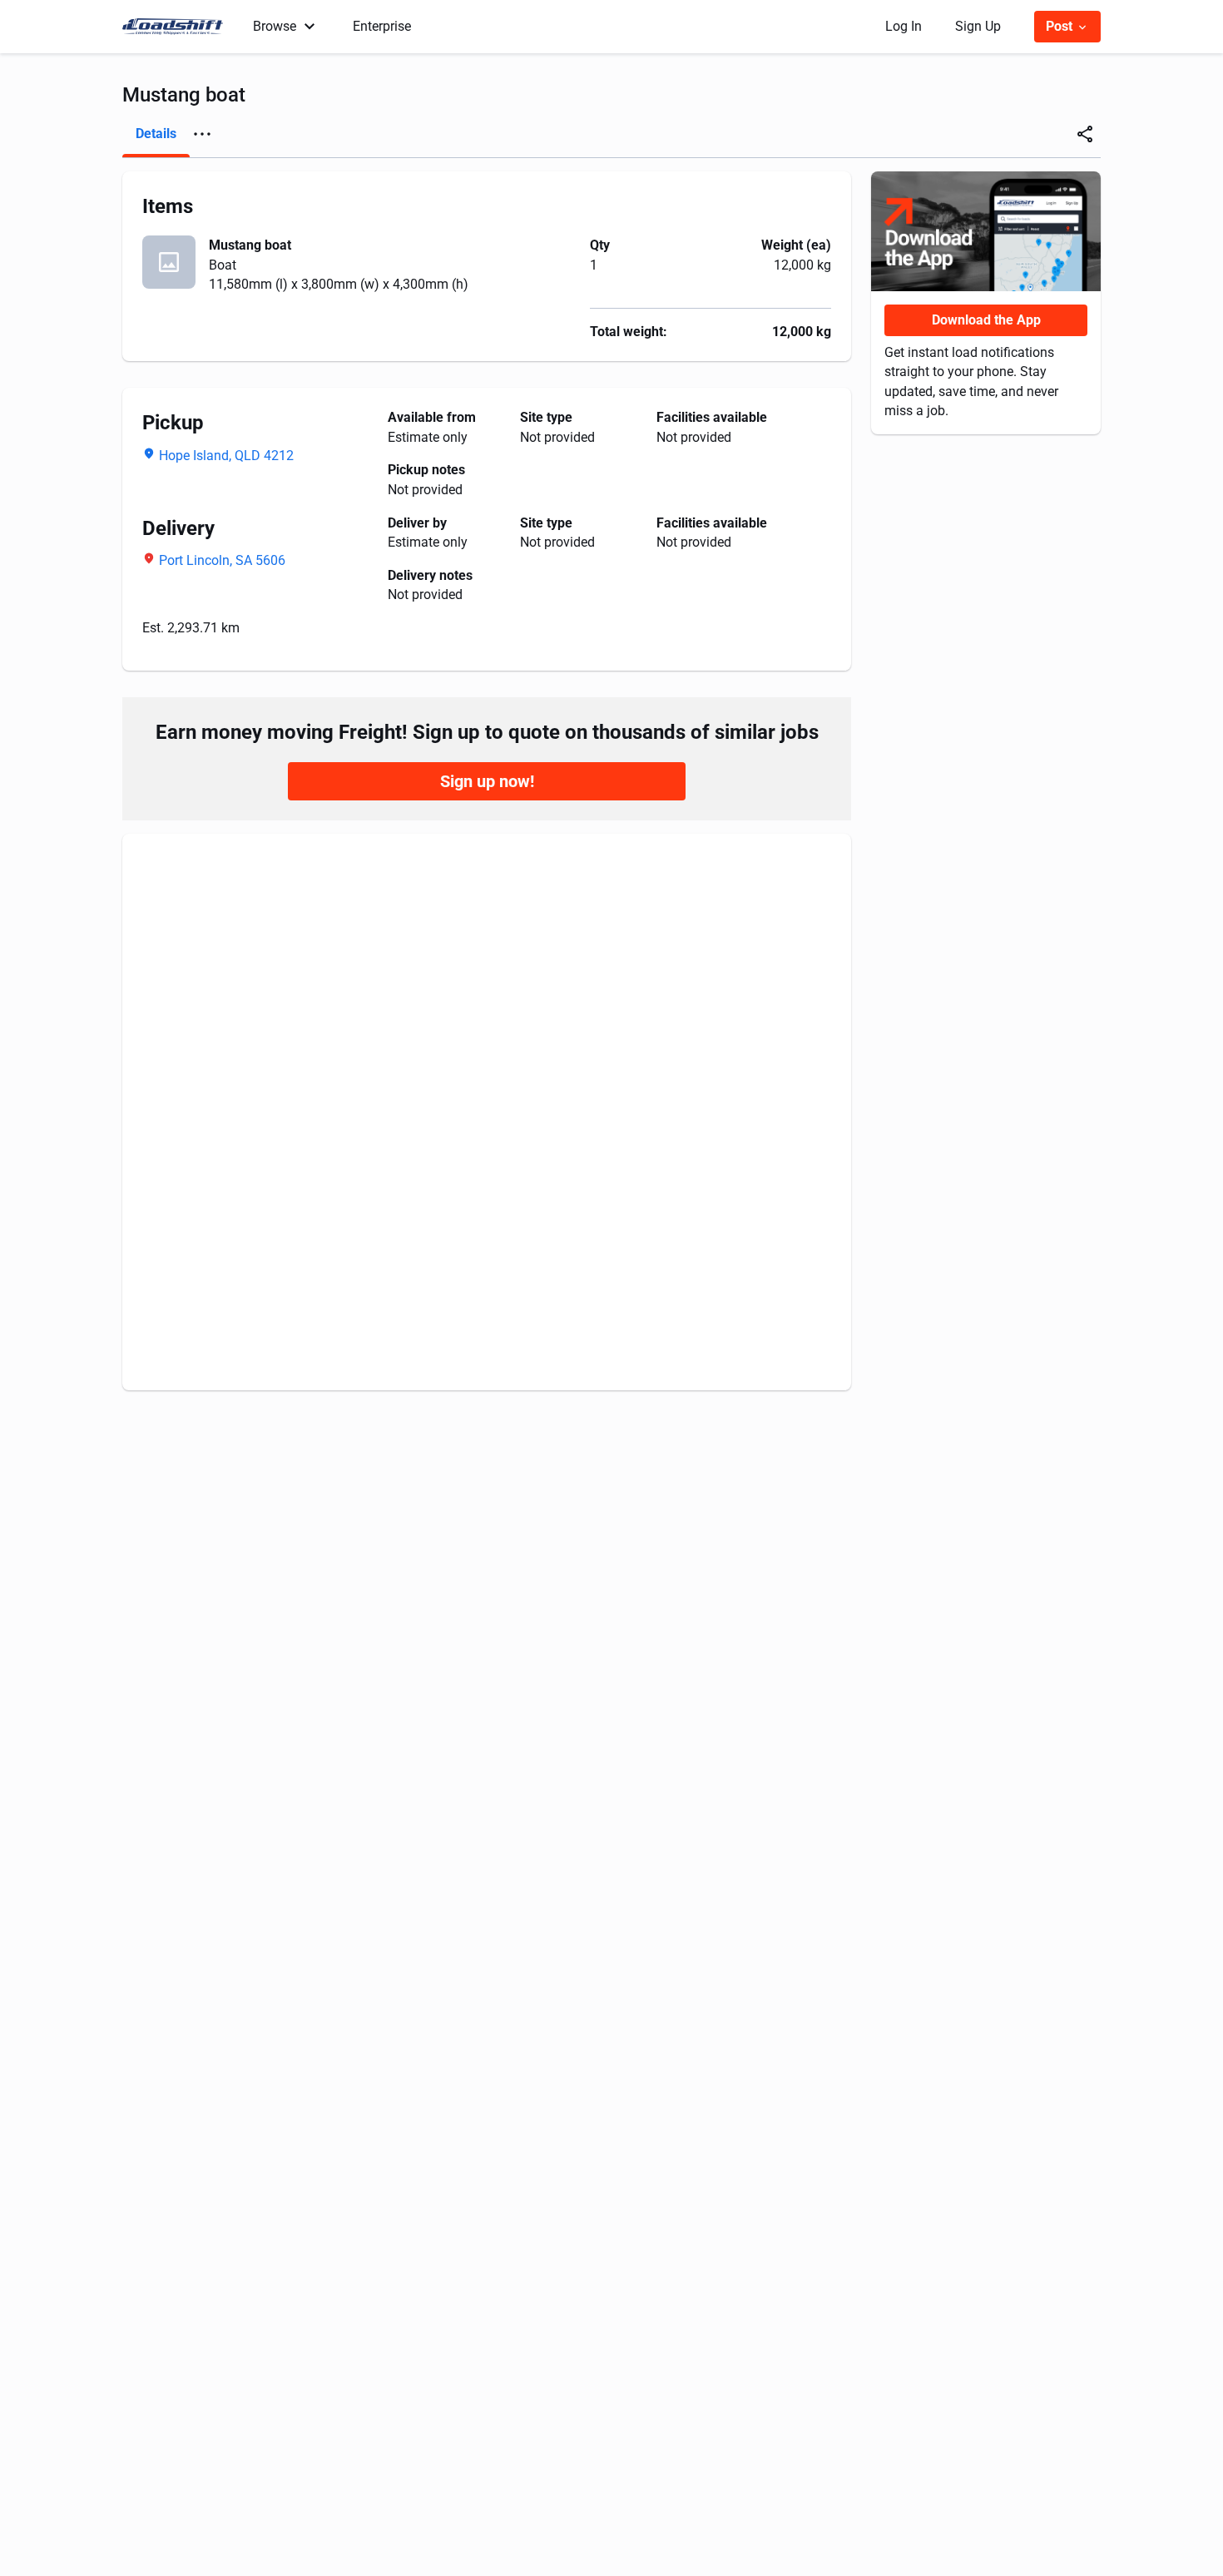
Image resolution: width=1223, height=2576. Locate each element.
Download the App (986, 320)
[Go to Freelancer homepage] (178, 27)
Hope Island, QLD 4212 (226, 456)
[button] (202, 134)
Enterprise (382, 26)
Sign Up (978, 26)
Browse (275, 26)
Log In (904, 26)
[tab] (156, 134)
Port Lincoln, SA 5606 (222, 560)
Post (1061, 26)
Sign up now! (487, 781)
